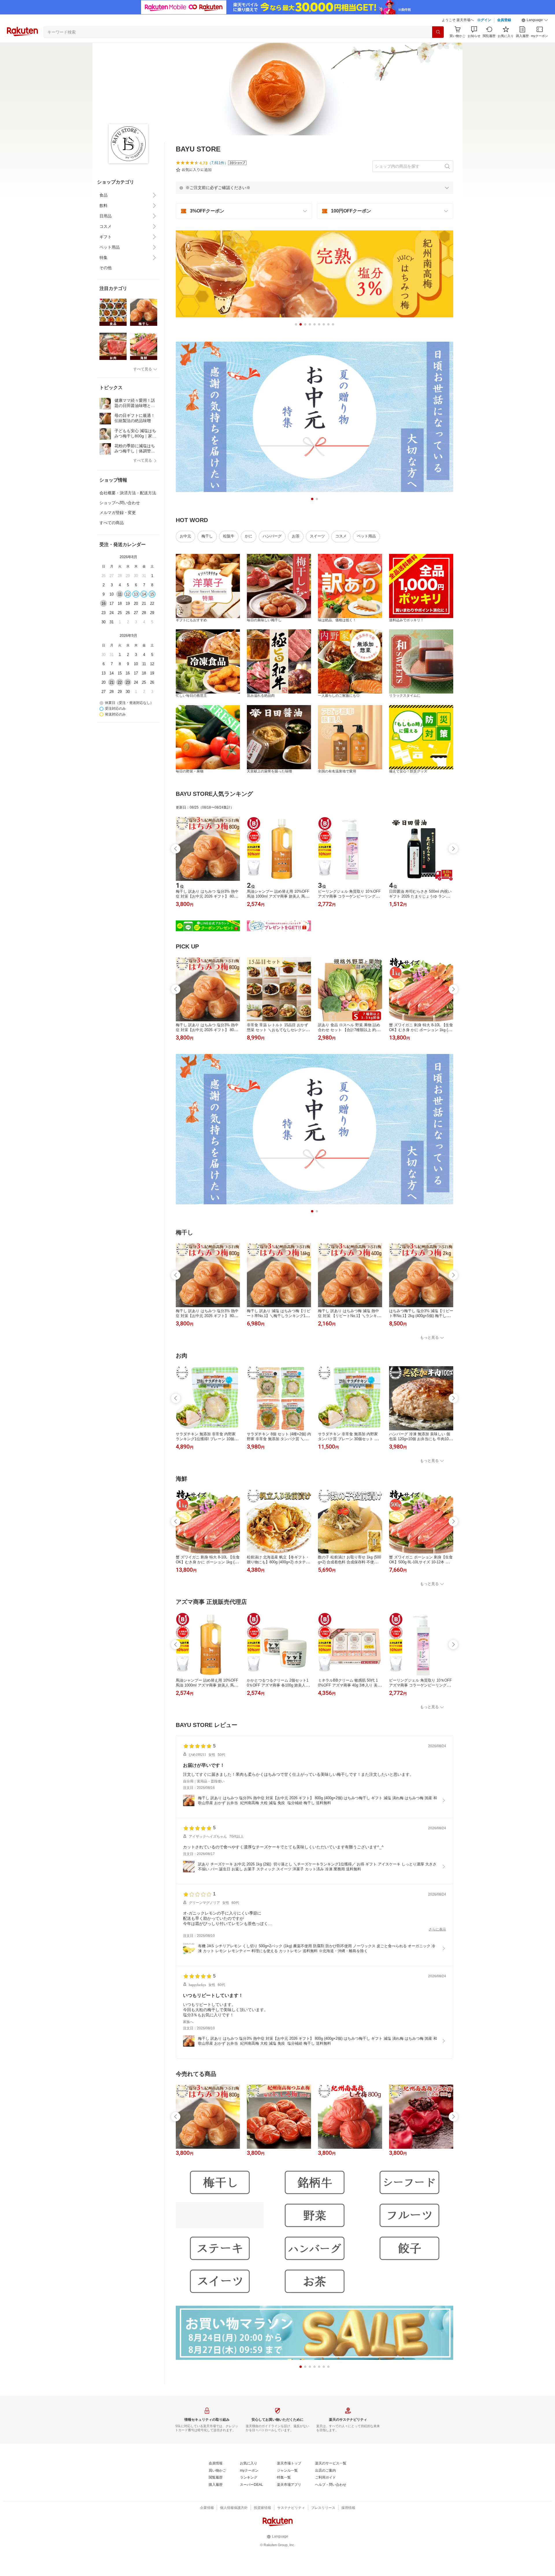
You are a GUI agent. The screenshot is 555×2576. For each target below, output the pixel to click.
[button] (535, 20)
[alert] (314, 188)
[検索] (438, 32)
